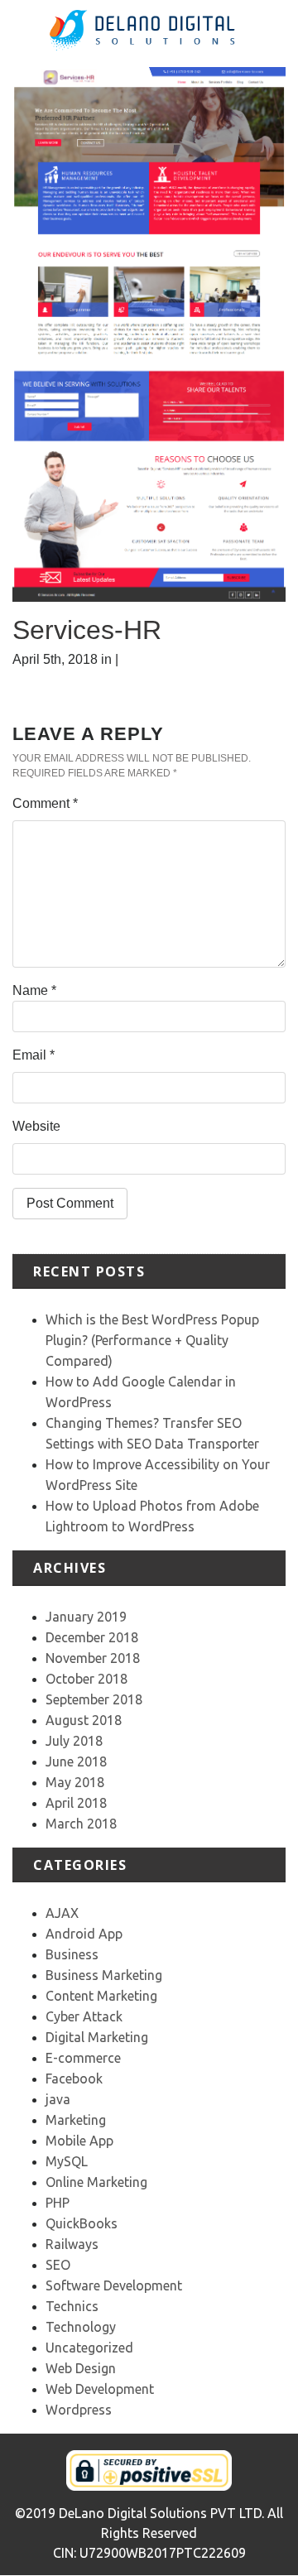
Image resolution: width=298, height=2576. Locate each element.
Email (34, 1055)
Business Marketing (104, 1975)
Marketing (76, 2120)
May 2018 (75, 1782)
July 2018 (74, 1741)
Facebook (74, 2079)
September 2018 (94, 1699)
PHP (58, 2203)
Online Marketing (96, 2182)
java (58, 2099)
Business (72, 1954)
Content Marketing (101, 1996)
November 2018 (93, 1658)
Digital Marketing (97, 2037)
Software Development (114, 2285)
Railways (72, 2244)
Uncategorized (89, 2348)
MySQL (67, 2161)
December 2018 (92, 1637)
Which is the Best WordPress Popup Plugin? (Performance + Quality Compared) (152, 1340)
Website (36, 1126)
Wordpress (79, 2410)
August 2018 (84, 1720)
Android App (84, 1934)
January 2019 (86, 1617)
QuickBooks (82, 2223)
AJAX (62, 1913)
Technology (81, 2327)
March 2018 (81, 1824)
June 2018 (76, 1761)
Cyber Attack (84, 2016)
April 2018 (76, 1803)
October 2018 (87, 1679)
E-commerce (83, 2058)
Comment (45, 803)
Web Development (100, 2389)
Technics (72, 2306)
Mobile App (79, 2141)
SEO (58, 2265)
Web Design (81, 2368)
